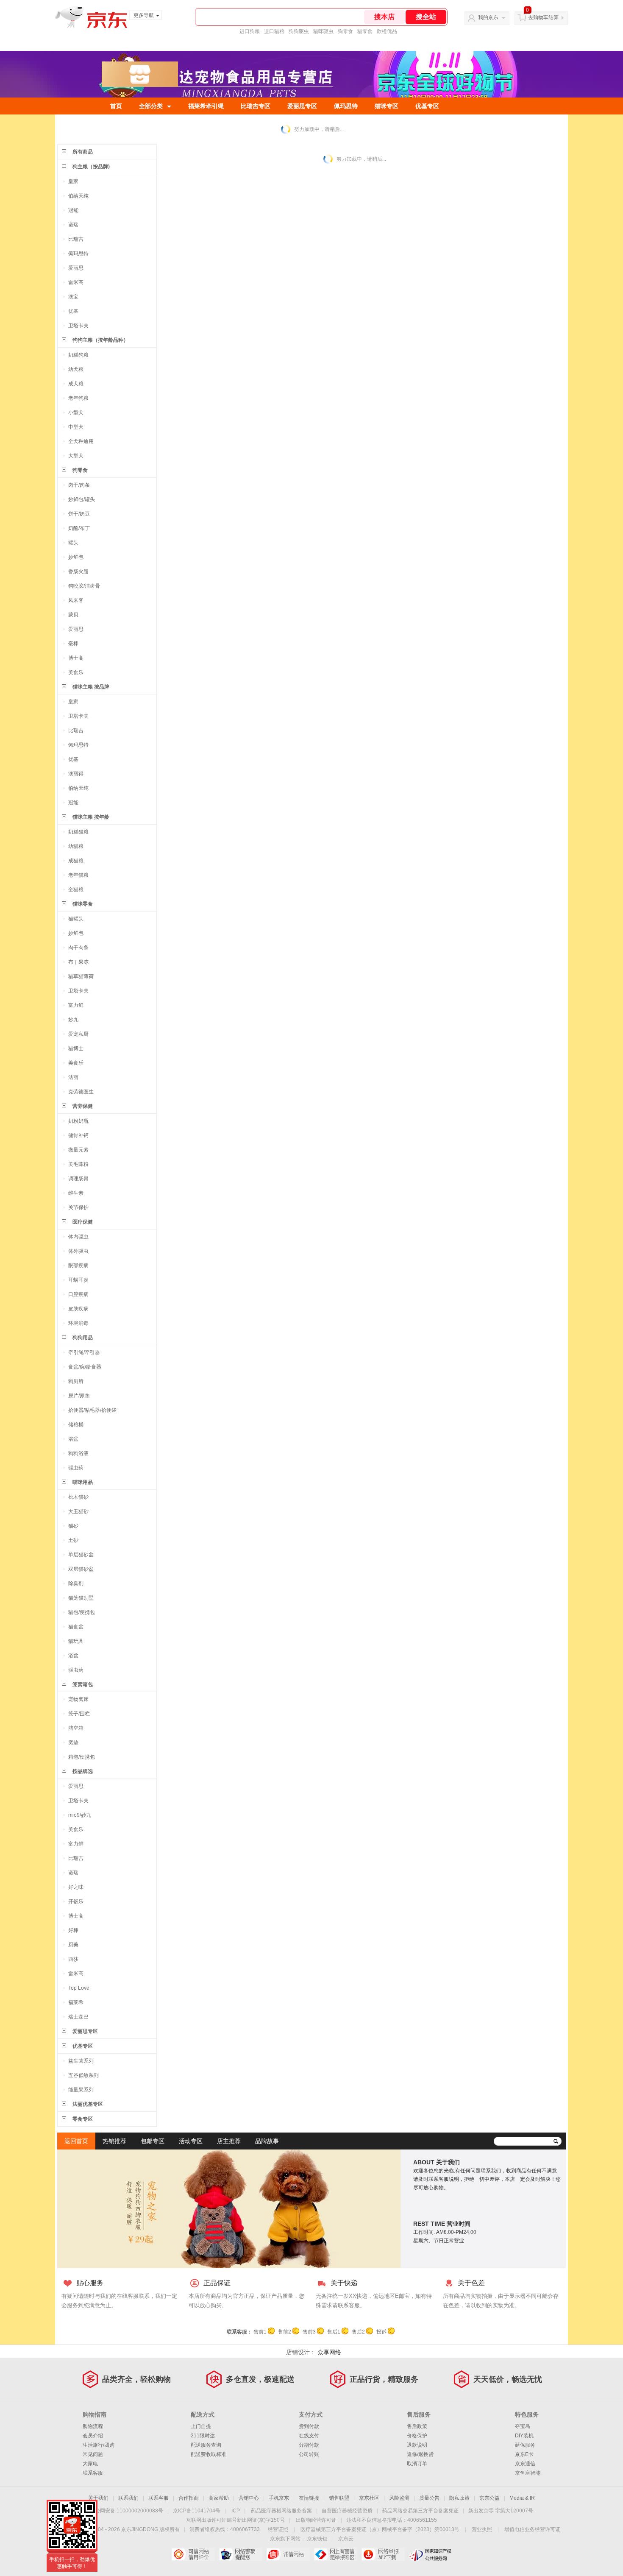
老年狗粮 (78, 398)
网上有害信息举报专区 (335, 2554)
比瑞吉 (76, 239)
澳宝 (73, 297)
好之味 (76, 1887)
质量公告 (429, 2498)
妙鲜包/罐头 (82, 499)
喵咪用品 (83, 1482)
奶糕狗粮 (78, 355)
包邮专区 (153, 2141)
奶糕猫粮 (78, 832)
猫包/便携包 (82, 1612)
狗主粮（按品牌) (91, 167)
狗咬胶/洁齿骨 (84, 586)
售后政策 (417, 2426)
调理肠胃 (78, 1179)
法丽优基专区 (88, 2104)
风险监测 (399, 2498)
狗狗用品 (83, 1338)
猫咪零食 (83, 904)
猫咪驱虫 (323, 31)
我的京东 (488, 17)
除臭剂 (76, 1584)
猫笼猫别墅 (81, 1598)
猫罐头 (76, 919)
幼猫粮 (76, 846)
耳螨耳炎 (78, 1280)
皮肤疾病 (78, 1309)
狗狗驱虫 (299, 31)
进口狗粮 (250, 31)
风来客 (76, 600)
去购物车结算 (543, 17)
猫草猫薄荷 (81, 976)
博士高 (76, 658)
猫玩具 (76, 1641)
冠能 (73, 210)
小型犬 (76, 413)
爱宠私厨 (78, 1034)
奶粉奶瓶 (78, 1121)
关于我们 (98, 2498)
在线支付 (309, 2436)
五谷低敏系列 (83, 2075)
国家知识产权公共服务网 (430, 2554)
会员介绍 (93, 2436)
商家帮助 (219, 2498)
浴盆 (73, 1439)
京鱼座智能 (528, 2473)
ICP (236, 2511)
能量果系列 (81, 2090)
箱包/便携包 (82, 1757)
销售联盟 (339, 2498)
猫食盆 (76, 1627)
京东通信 (525, 2464)
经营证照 (278, 2529)
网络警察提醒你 (241, 2554)
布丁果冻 (78, 962)
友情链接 (309, 2498)
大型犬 (76, 456)
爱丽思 (76, 268)
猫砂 (73, 1526)
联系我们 (128, 2498)
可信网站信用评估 (193, 2554)
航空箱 (76, 1728)
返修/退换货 (420, 2454)
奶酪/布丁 (79, 528)
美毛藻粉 (78, 1164)
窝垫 (73, 1742)
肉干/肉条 (79, 485)
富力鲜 (76, 1005)
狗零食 (345, 31)
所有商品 (83, 152)
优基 (73, 311)
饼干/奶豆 (79, 514)
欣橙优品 (387, 31)
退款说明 (417, 2445)
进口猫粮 (274, 31)
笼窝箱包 (83, 1684)
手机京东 (279, 2498)
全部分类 (151, 106)
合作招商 (189, 2498)
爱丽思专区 (302, 106)
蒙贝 (73, 615)
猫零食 (365, 31)
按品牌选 (83, 1771)
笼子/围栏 (79, 1714)
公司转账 (309, 2454)
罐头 (73, 543)
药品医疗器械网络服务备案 (281, 2511)
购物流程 (93, 2426)
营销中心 (249, 2498)
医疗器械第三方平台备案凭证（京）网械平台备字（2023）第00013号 (380, 2529)
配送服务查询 (206, 2445)
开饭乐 (76, 1901)
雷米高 (76, 282)
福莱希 (76, 2002)
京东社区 (369, 2498)
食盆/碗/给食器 (85, 1367)
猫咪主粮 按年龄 (91, 817)
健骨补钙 (78, 1135)
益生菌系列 (81, 2061)
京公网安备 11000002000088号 (127, 2511)
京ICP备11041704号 (197, 2511)
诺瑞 (73, 225)
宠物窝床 (78, 1699)
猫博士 (76, 1048)
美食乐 (76, 672)
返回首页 (76, 2141)
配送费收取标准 (209, 2454)
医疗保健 (83, 1222)
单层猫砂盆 (81, 1555)
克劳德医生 (81, 1092)
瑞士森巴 (78, 2017)
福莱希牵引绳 (206, 106)
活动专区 (191, 2141)
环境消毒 (78, 1323)
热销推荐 (114, 2141)
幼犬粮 (76, 369)
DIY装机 (524, 2436)
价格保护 (417, 2436)
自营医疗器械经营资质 (347, 2511)
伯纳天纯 (78, 196)
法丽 (73, 1077)
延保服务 (525, 2445)
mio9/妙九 (80, 1815)
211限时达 (203, 2436)
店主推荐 (229, 2141)
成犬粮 (76, 384)
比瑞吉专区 (256, 106)
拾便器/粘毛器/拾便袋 (92, 1410)
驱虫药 (76, 1468)
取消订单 (417, 2464)
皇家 (73, 181)
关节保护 (78, 1207)
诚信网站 (288, 2554)
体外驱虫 (78, 1251)
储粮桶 (76, 1425)
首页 (116, 106)
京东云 (346, 2539)
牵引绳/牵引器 (84, 1352)
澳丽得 (76, 774)
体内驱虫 (78, 1237)
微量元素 (78, 1150)
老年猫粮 (78, 875)
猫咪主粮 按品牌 (91, 687)
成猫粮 (76, 861)
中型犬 (76, 427)
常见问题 (93, 2454)
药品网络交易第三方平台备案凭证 (420, 2511)
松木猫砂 (78, 1497)
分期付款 (309, 2445)
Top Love (79, 1988)
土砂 (73, 1540)
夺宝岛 (523, 2426)
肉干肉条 (78, 948)
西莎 (73, 1959)
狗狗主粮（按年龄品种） (100, 340)
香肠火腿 (78, 572)
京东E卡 (524, 2454)
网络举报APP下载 (383, 2554)
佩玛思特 (346, 106)
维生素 (76, 1193)
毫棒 (73, 644)
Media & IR (522, 2498)
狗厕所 (76, 1381)
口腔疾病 (78, 1294)
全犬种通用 (81, 441)
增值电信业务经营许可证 (532, 2529)
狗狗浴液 (78, 1453)
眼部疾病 (78, 1266)
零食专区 (83, 2119)
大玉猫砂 (78, 1511)
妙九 (73, 1020)
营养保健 (83, 1106)
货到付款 (309, 2426)
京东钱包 (317, 2539)
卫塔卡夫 (78, 326)
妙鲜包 (76, 557)
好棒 (73, 1930)
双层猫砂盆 (81, 1569)
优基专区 (427, 106)
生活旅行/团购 (99, 2445)
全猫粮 (76, 889)
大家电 (90, 2464)
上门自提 (201, 2426)
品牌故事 (267, 2141)
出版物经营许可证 (316, 2520)
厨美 (73, 1945)
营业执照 (482, 2529)
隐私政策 (459, 2498)
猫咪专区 (387, 106)
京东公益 (489, 2498)
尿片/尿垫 (79, 1396)
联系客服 (93, 2473)
